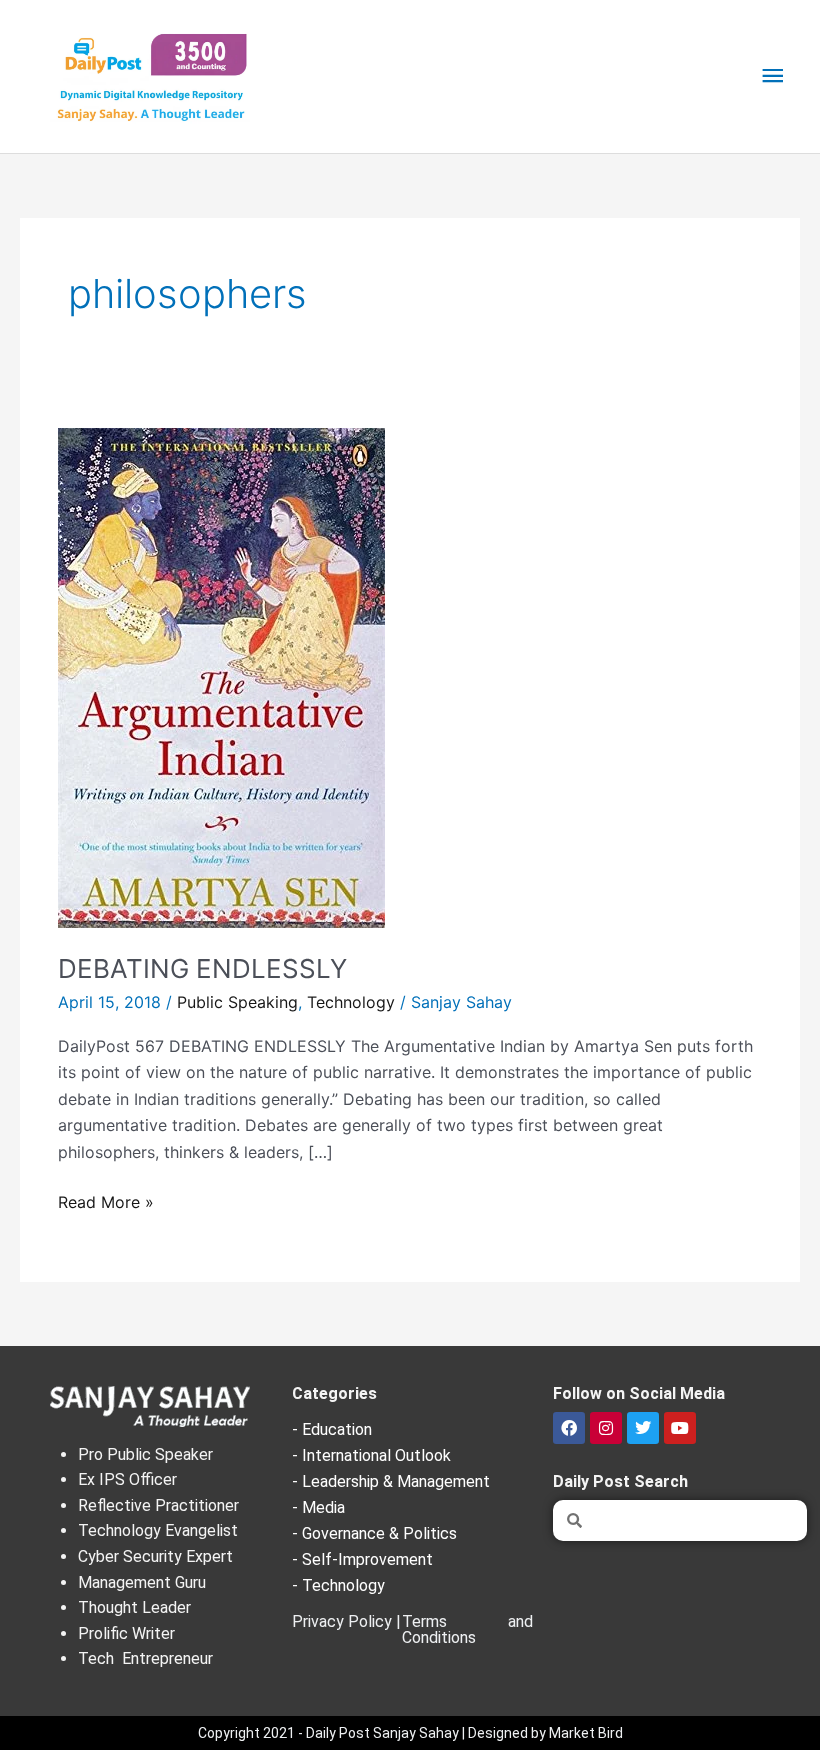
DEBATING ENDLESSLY (202, 968)
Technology (351, 1002)
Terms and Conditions (467, 1629)
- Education (332, 1429)
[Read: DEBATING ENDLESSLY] (221, 676)
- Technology (338, 1585)
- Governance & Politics (374, 1533)
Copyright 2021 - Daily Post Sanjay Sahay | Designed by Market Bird (410, 1733)
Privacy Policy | (346, 1621)
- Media (318, 1507)
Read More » (106, 1200)
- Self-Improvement (362, 1559)
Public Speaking (237, 1002)
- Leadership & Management (391, 1481)
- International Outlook (371, 1455)
